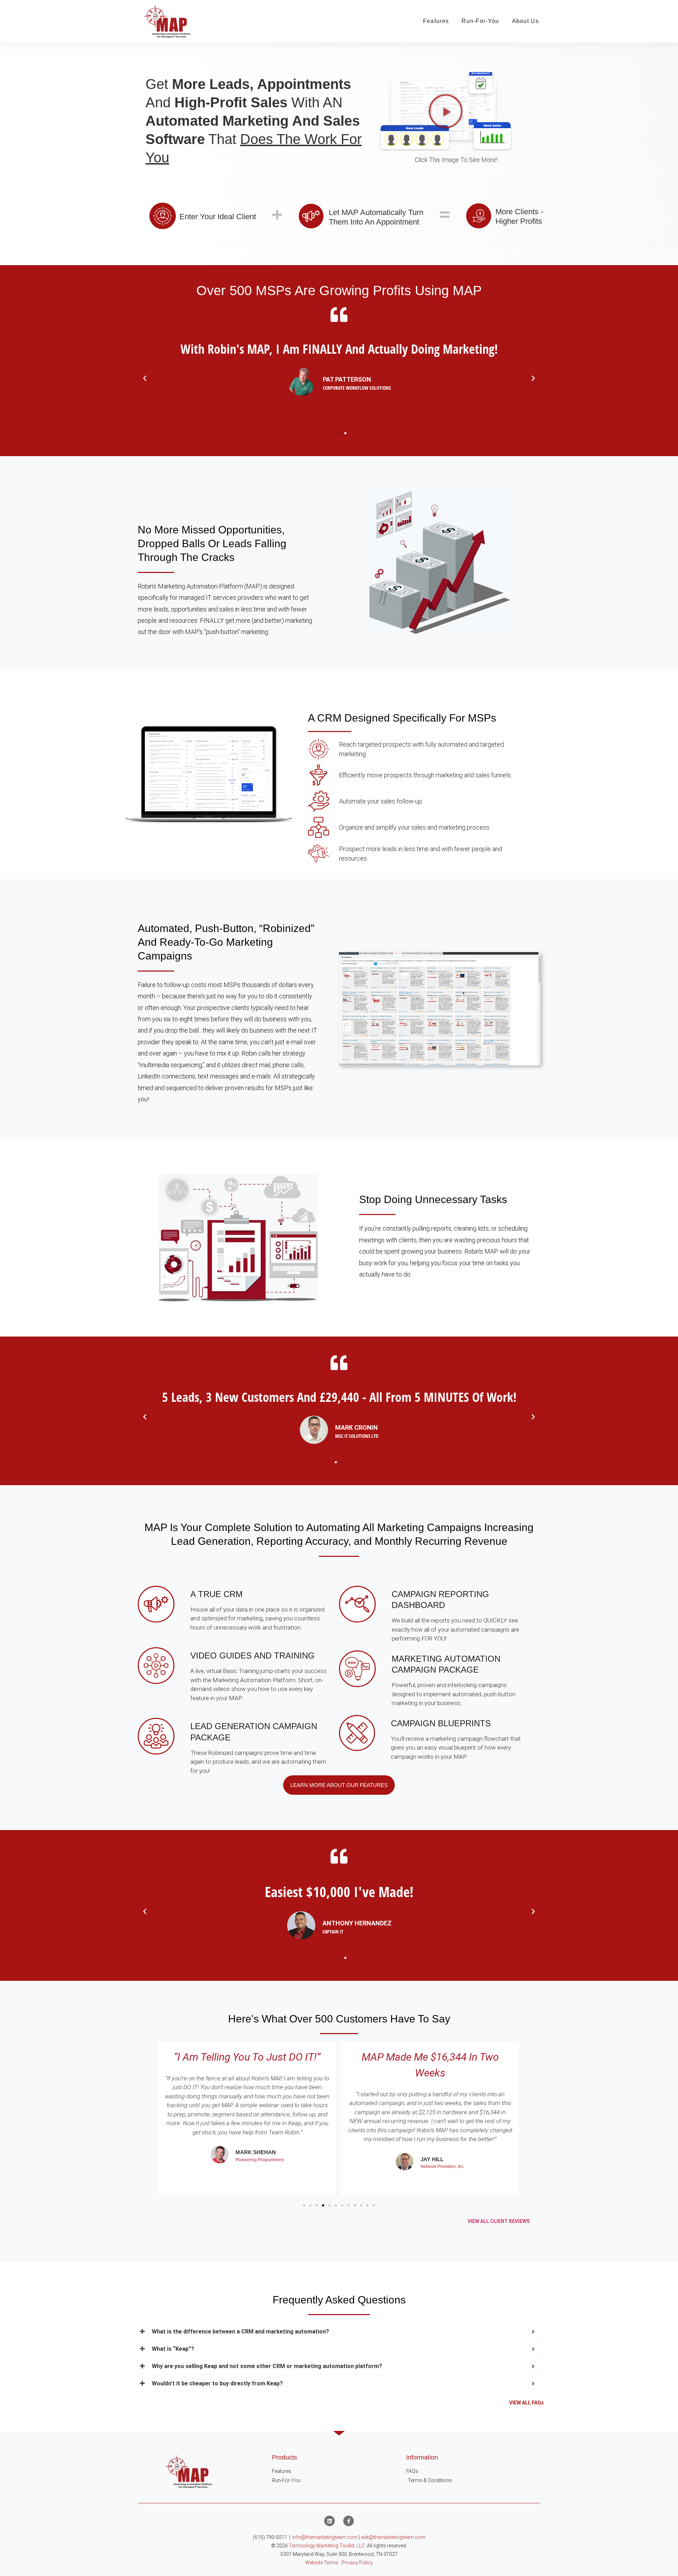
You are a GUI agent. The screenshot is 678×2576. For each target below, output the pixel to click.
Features (436, 21)
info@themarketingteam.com (325, 2537)
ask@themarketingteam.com (393, 2537)
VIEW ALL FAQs (527, 2403)
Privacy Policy (357, 2563)
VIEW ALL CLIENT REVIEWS (499, 2221)
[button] (446, 111)
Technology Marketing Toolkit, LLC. (327, 2546)
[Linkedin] (329, 2521)
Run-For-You (480, 21)
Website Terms (322, 2563)
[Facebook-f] (349, 2521)
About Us (525, 21)
